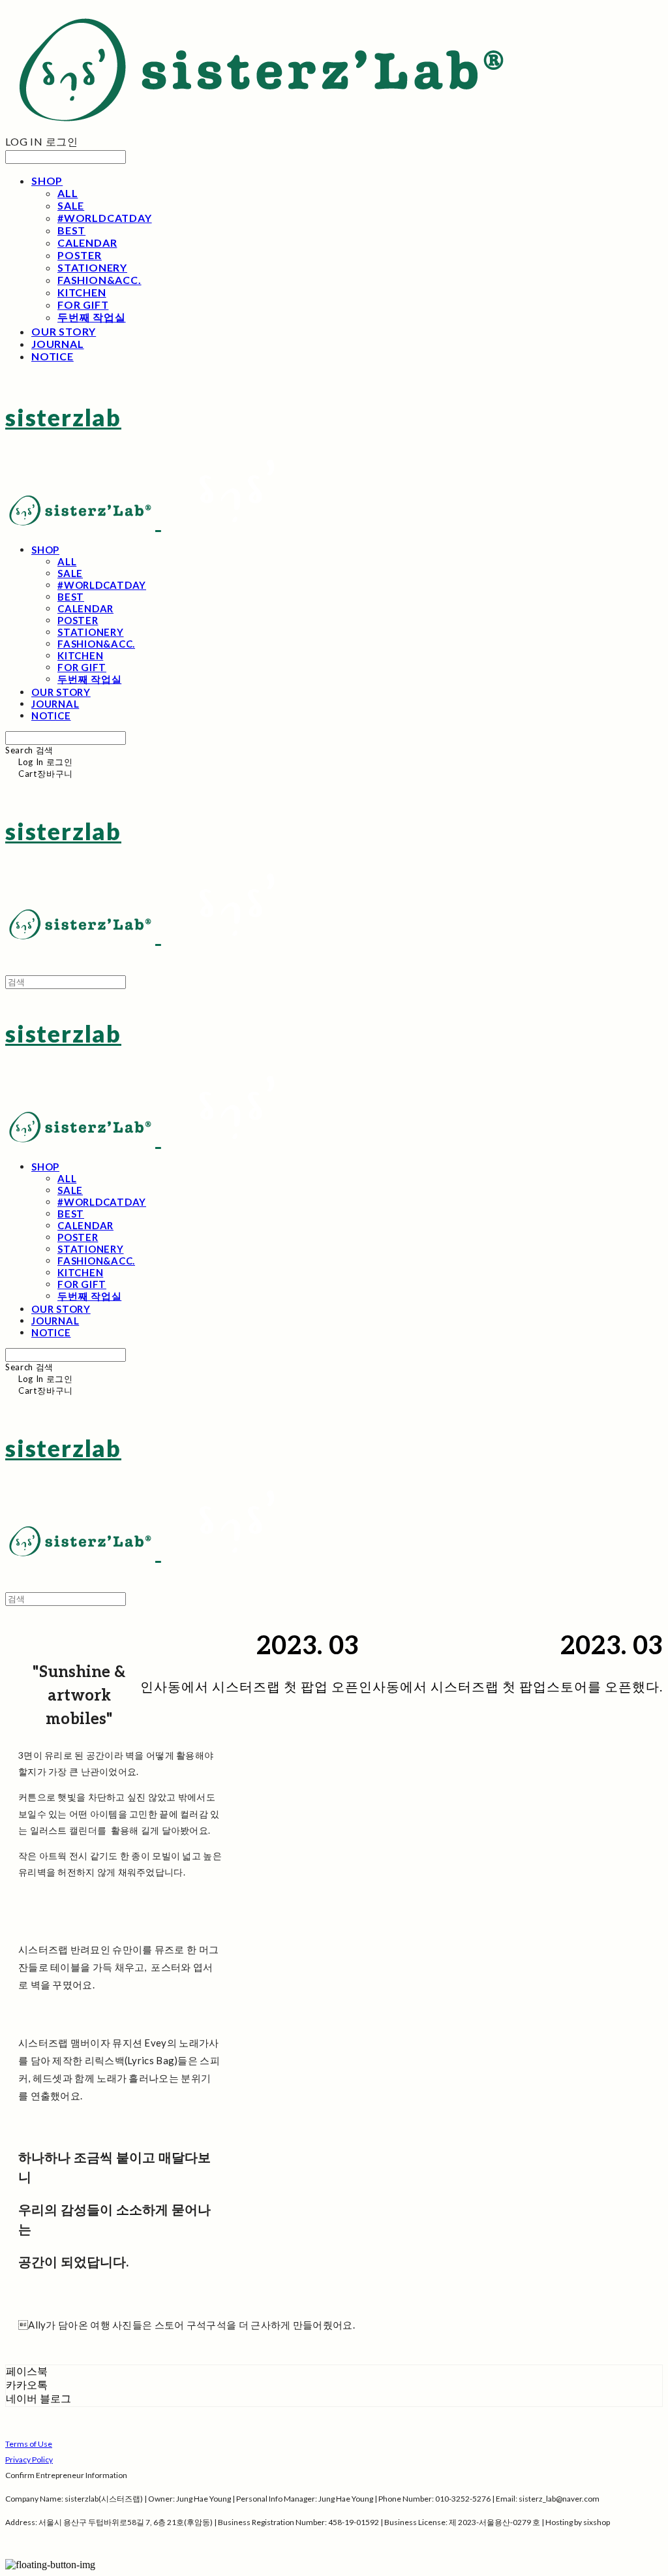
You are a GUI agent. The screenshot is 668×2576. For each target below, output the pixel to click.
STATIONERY (92, 267)
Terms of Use (29, 2444)
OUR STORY (64, 331)
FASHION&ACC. (99, 280)
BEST (71, 230)
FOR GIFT (83, 305)
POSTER (80, 255)
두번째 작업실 (92, 317)
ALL (68, 193)
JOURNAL (58, 344)
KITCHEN (82, 292)
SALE (71, 205)
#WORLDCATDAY (105, 218)
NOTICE (53, 356)
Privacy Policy (29, 2459)
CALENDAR (87, 243)
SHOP (47, 181)
